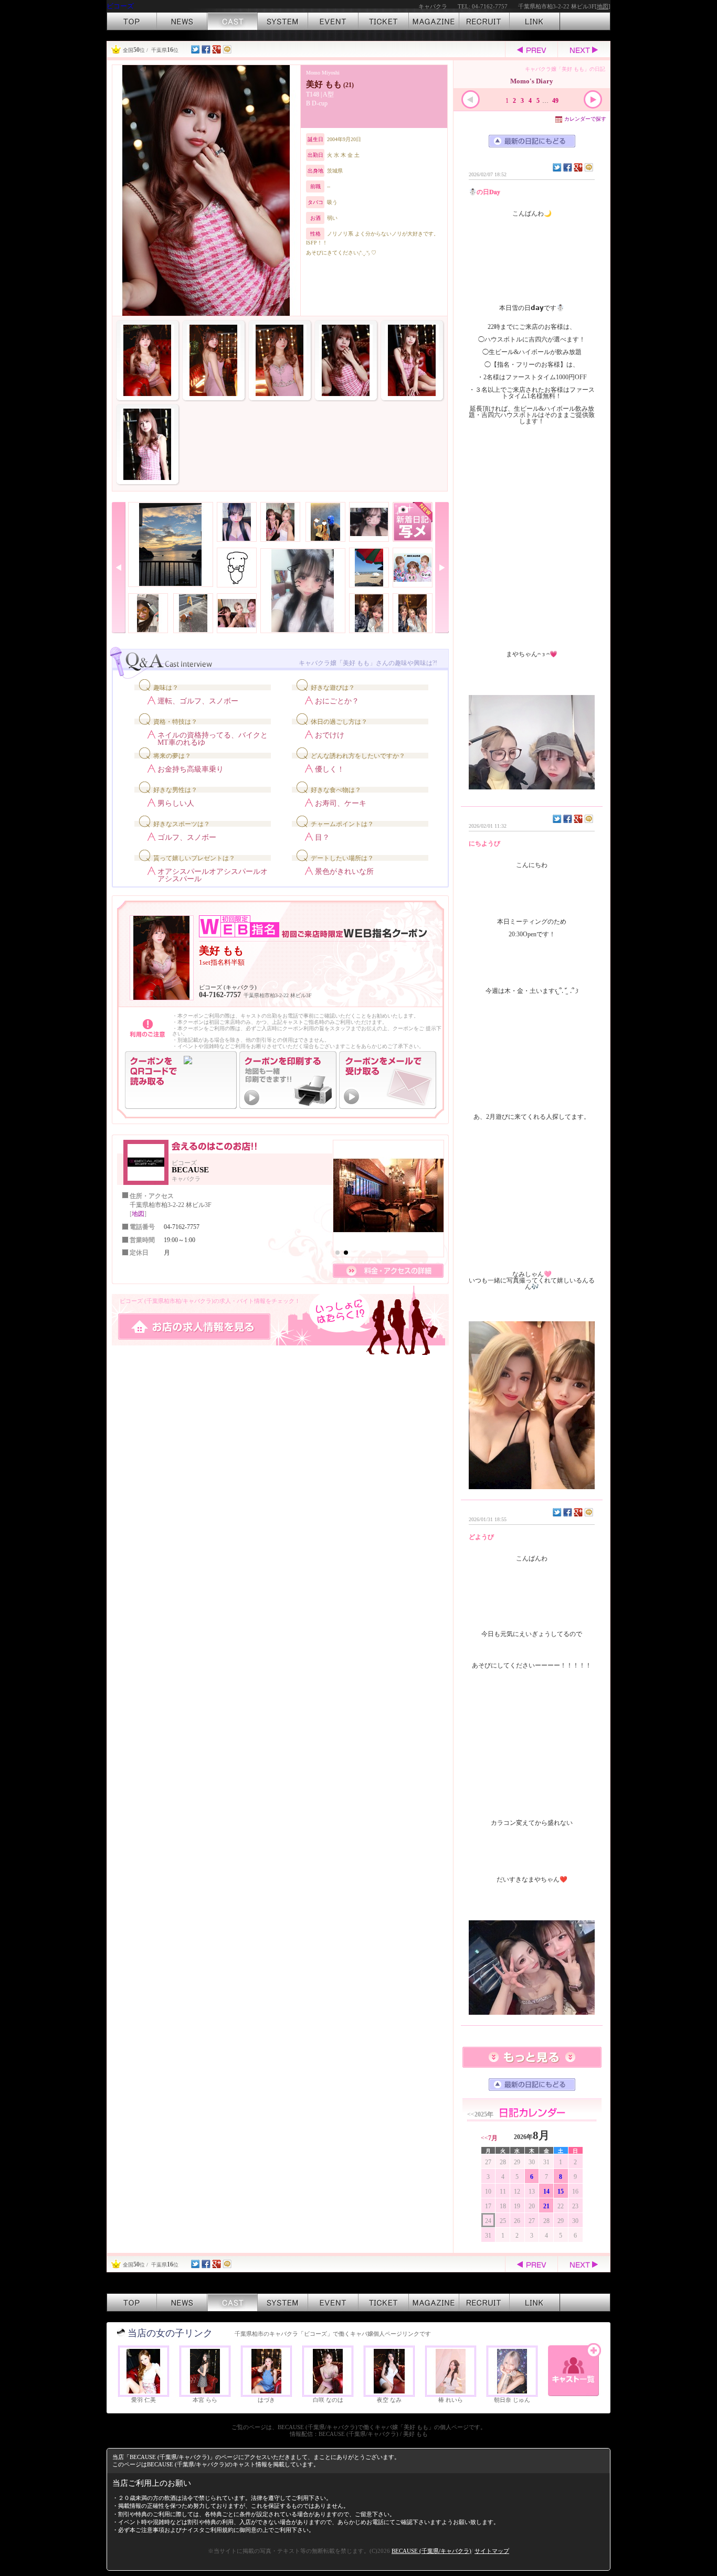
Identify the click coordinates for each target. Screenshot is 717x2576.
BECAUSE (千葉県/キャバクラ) (431, 2551)
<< (489, 2138)
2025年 (480, 2114)
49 (555, 101)
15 (561, 2192)
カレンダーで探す (585, 119)
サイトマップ (492, 2551)
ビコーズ (120, 6)
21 (546, 2206)
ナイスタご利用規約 (208, 2530)
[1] (338, 1253)
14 (546, 2192)
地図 (603, 6)
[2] (346, 1253)
